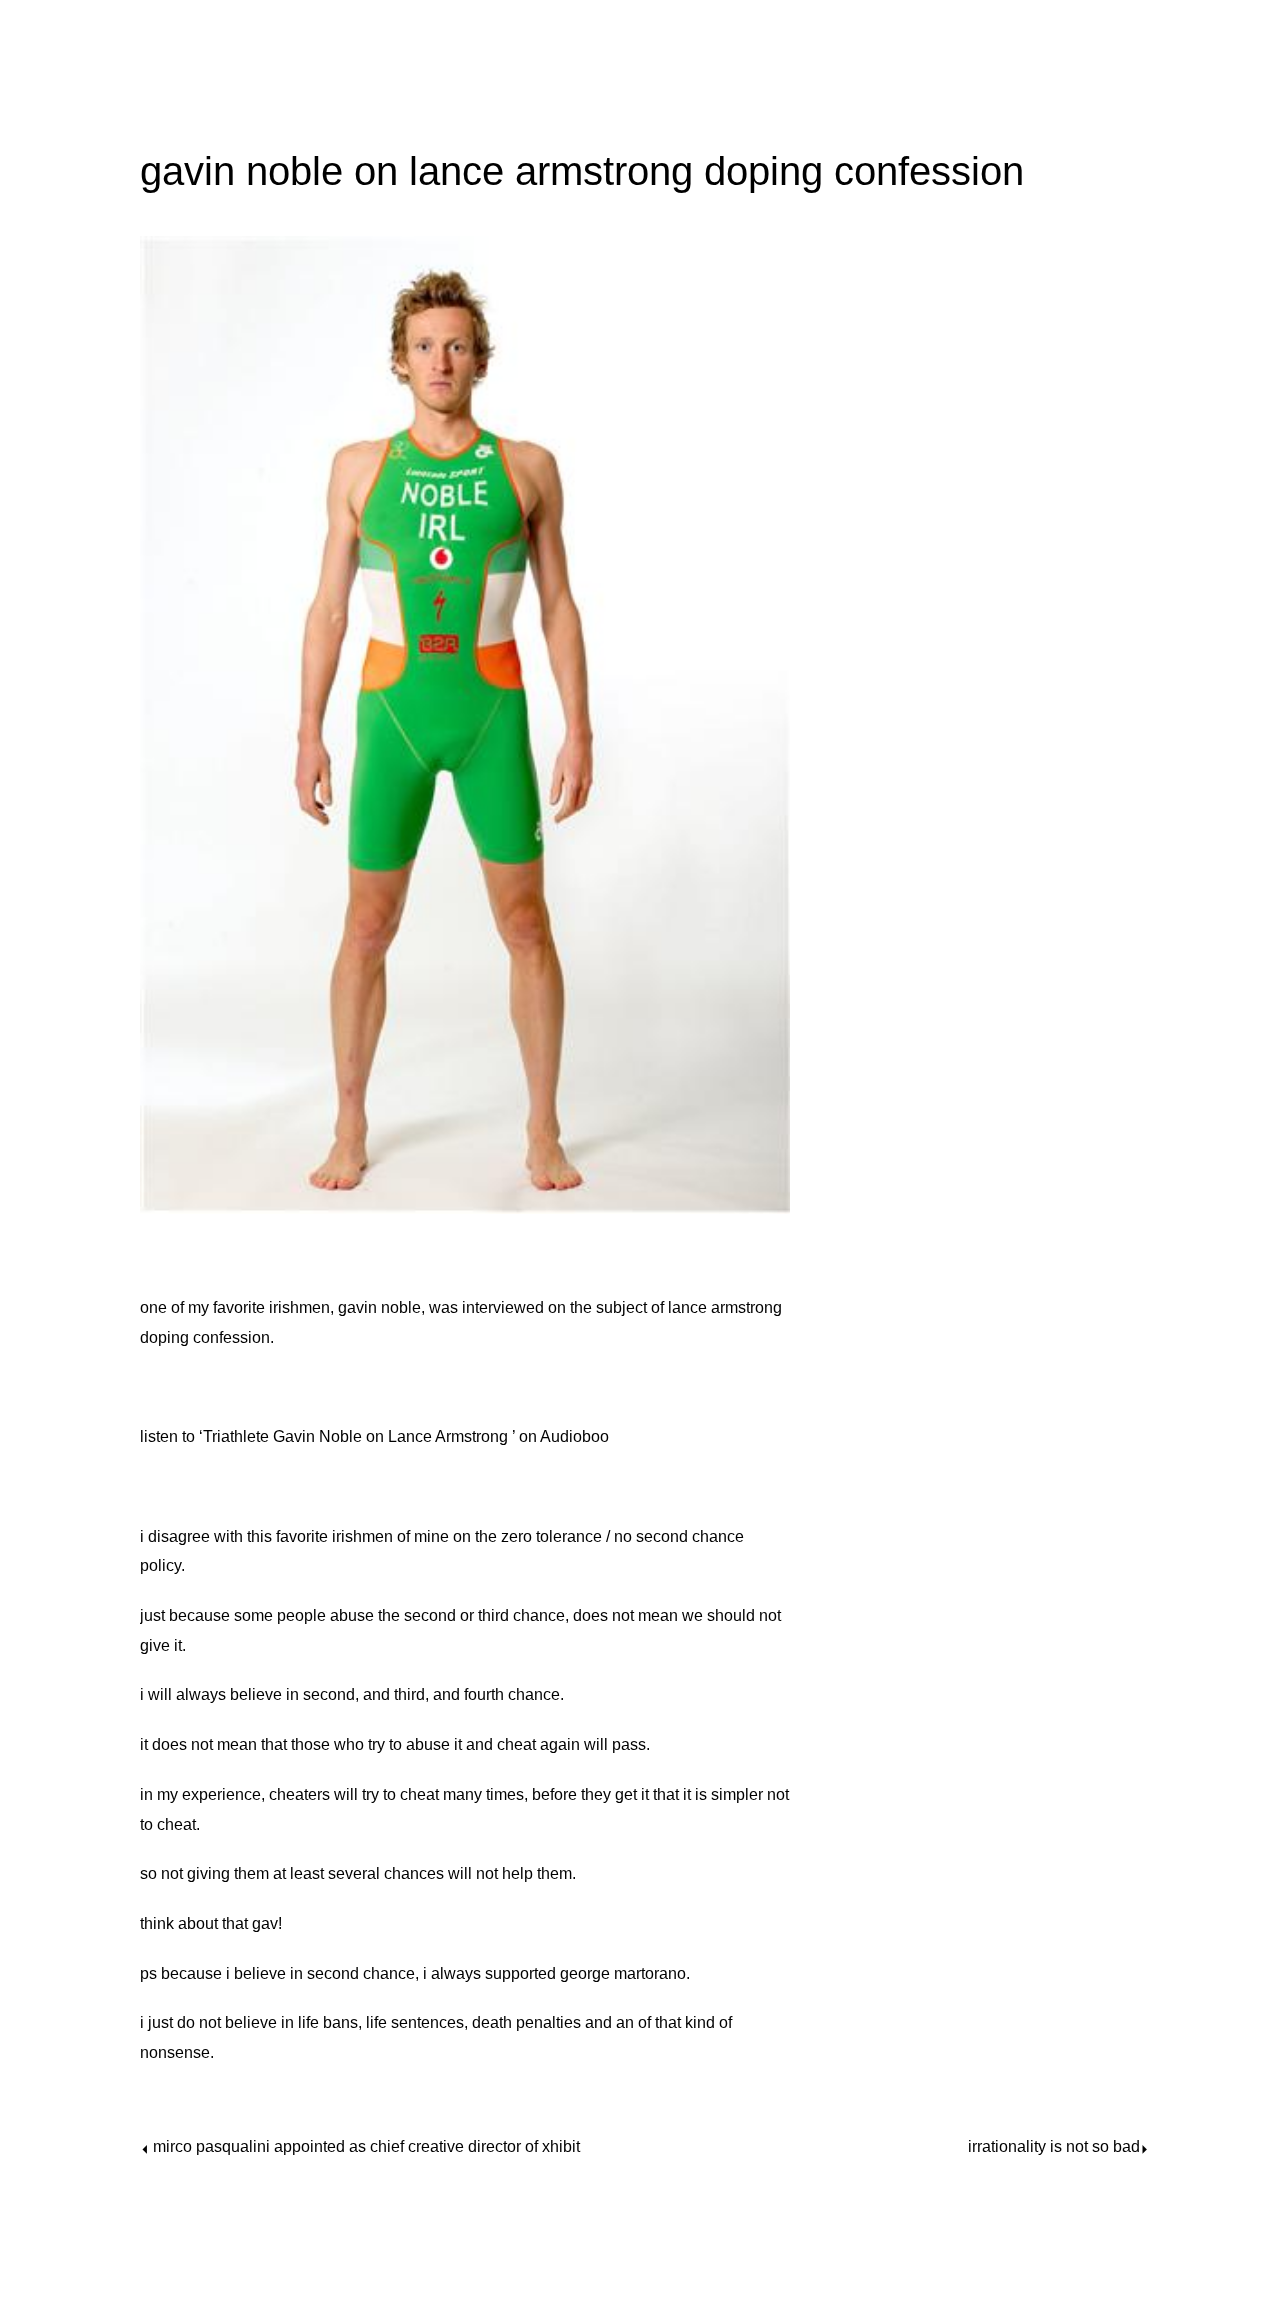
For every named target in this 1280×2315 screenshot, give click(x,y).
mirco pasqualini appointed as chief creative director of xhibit (366, 2146)
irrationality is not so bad (1054, 2146)
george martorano (623, 1973)
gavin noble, (381, 1307)
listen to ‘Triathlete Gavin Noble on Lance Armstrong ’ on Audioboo (374, 1436)
